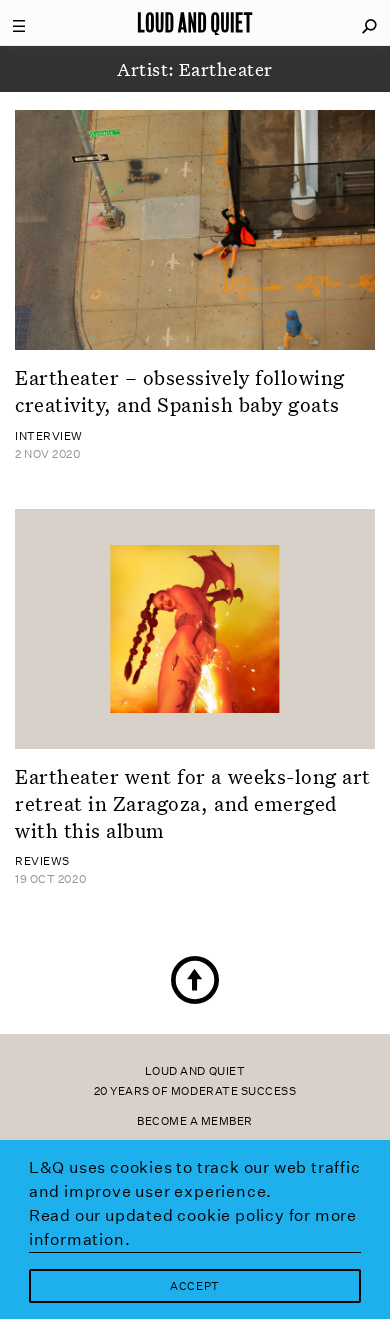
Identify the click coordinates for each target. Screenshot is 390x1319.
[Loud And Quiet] (195, 23)
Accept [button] (194, 1286)
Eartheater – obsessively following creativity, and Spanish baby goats (180, 390)
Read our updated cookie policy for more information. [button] (193, 1227)
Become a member (195, 1121)
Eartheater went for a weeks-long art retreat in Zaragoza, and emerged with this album (193, 803)
